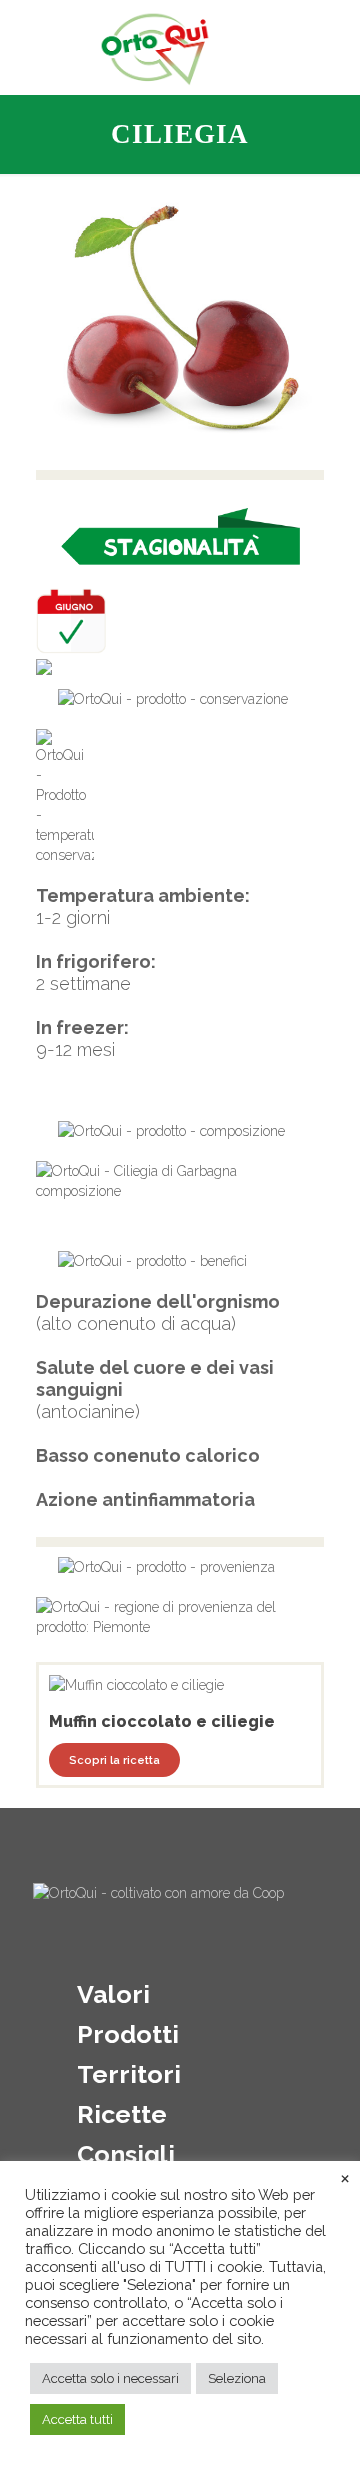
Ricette (122, 2114)
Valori (113, 1994)
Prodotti (128, 2034)
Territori (129, 2074)
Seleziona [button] (237, 2378)
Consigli (126, 2154)
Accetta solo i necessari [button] (110, 2378)
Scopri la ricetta (114, 1760)
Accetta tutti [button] (77, 2419)
